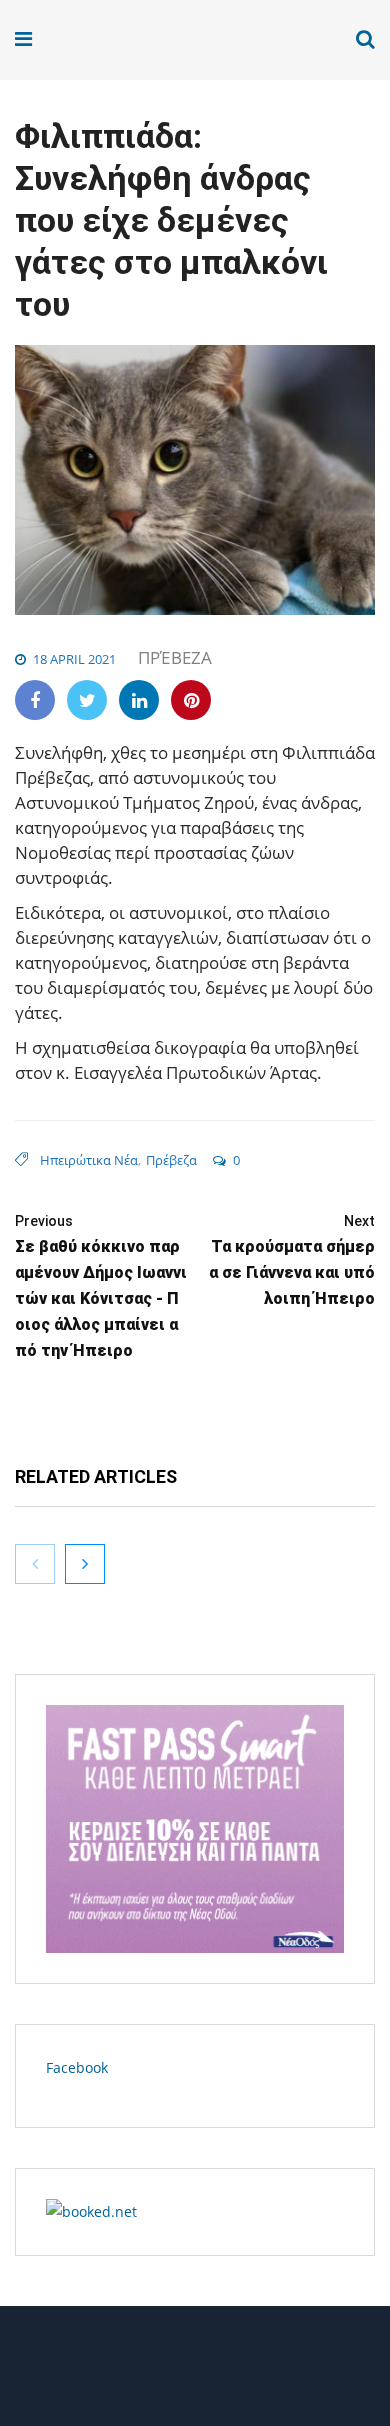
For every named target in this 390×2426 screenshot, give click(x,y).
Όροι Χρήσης (195, 2373)
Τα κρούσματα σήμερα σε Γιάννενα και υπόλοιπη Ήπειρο (292, 1260)
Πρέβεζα (175, 657)
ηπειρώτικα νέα (89, 1160)
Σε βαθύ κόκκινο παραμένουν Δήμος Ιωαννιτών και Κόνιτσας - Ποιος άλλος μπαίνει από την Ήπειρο (101, 1286)
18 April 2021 (74, 659)
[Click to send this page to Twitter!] (87, 700)
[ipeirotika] (92, 39)
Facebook (77, 2067)
